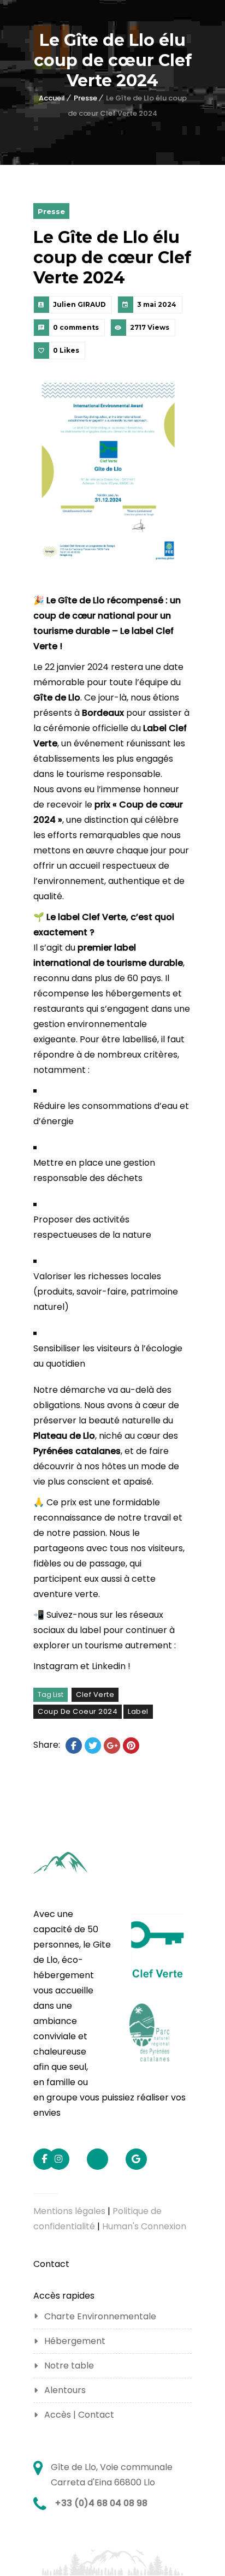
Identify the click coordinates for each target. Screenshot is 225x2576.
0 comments (76, 327)
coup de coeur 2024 (78, 1711)
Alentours (65, 2390)
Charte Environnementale (100, 2316)
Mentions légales (69, 2211)
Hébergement (75, 2341)
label (138, 1711)
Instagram (56, 1666)
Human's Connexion (144, 2226)
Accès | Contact (79, 2415)
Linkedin (109, 1666)
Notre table (69, 2366)
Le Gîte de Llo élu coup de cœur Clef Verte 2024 (112, 257)
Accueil (52, 98)
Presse (85, 98)
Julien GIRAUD (79, 304)
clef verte (95, 1694)
